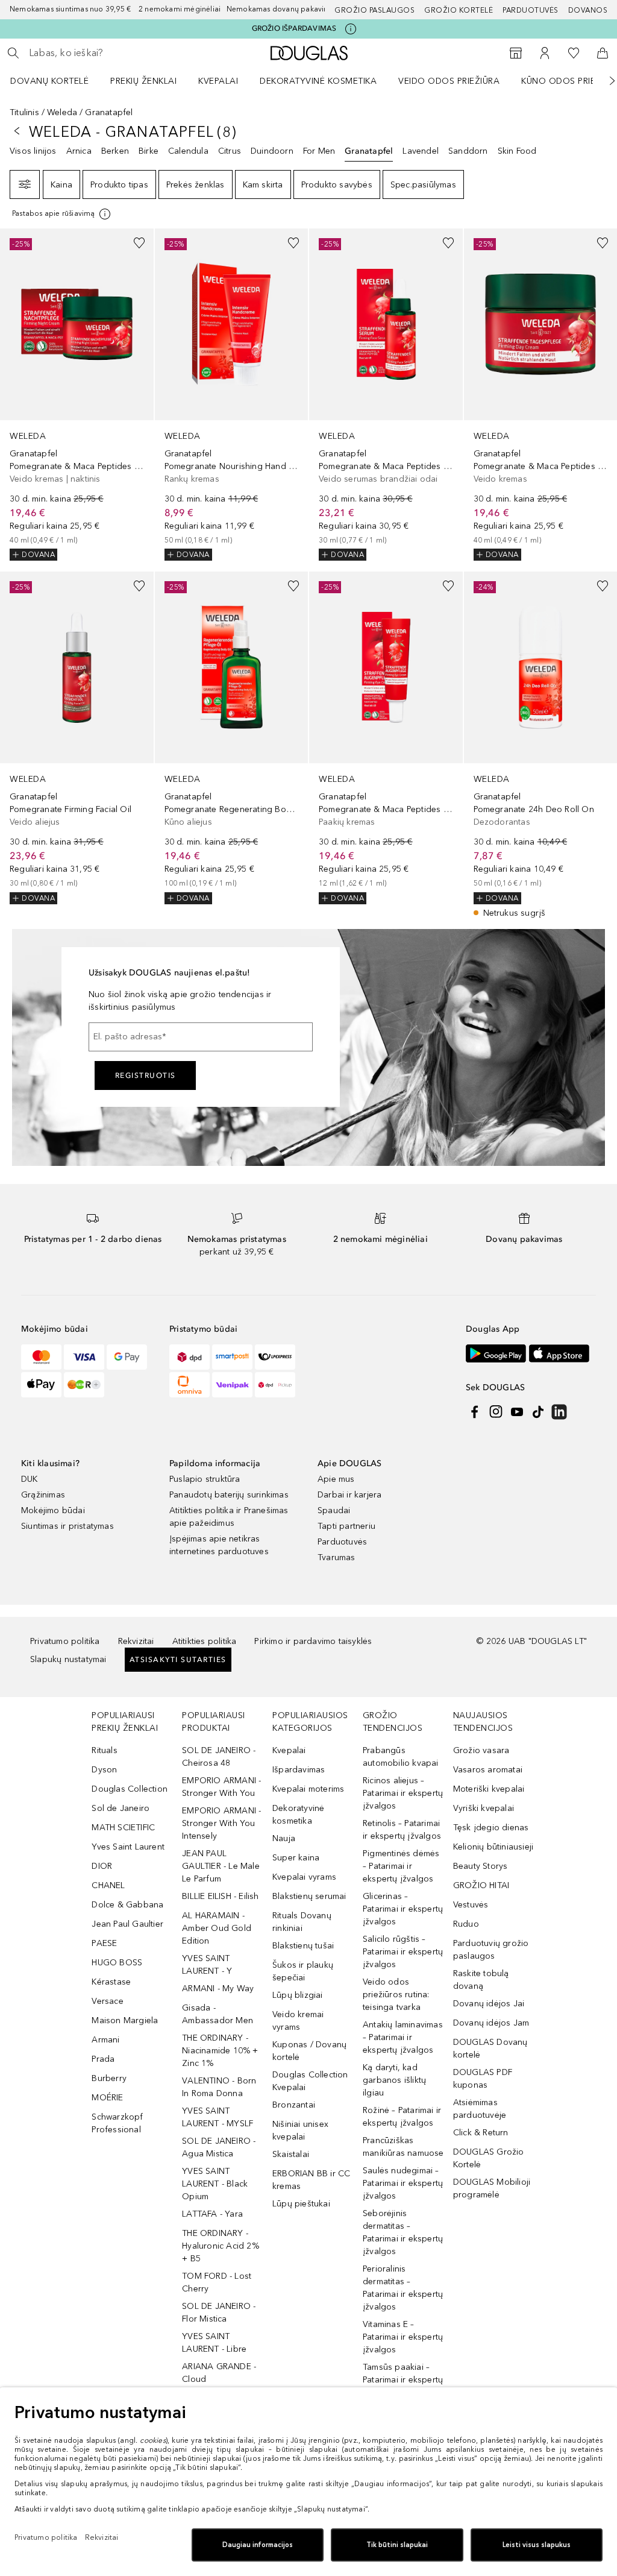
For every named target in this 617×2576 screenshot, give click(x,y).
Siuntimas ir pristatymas (67, 1526)
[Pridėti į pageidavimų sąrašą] (139, 243)
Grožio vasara (481, 1750)
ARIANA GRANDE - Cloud (219, 2373)
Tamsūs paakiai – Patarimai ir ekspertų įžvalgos (403, 2380)
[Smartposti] (232, 1357)
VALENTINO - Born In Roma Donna (219, 2087)
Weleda (62, 112)
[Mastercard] (41, 1357)
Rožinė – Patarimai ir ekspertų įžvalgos (402, 2117)
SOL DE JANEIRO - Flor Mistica (219, 2313)
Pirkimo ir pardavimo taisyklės (313, 1641)
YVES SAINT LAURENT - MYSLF (218, 2117)
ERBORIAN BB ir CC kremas (311, 2180)
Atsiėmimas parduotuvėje (480, 2109)
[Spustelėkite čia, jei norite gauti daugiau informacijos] (351, 29)
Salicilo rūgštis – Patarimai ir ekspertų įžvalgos (403, 1952)
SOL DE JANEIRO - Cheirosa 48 (219, 1757)
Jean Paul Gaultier (127, 1924)
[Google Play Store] (496, 1354)
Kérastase (111, 1982)
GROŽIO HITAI (481, 1885)
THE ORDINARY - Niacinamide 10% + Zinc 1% (220, 2051)
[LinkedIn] (559, 1412)
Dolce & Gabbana (127, 1905)
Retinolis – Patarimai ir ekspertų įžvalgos (402, 1830)
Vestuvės (471, 1905)
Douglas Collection (130, 1789)
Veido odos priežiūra (449, 81)
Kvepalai (218, 81)
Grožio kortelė (459, 10)
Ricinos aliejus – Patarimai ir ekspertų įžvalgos (403, 1793)
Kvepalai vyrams (304, 1877)
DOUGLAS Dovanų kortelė (490, 2049)
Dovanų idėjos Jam (491, 2023)
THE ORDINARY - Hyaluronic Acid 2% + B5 (221, 2246)
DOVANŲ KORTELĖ (49, 81)
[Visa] (84, 1357)
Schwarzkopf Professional (117, 2123)
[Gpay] (127, 1357)
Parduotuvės (531, 10)
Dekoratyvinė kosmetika (318, 81)
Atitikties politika (205, 1641)
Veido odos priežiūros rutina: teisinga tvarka (396, 1995)
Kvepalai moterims (308, 1789)
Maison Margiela (125, 2020)
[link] (77, 395)
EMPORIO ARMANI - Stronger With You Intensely (221, 1823)
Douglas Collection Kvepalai (310, 2081)
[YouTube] (517, 1412)
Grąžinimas (43, 1495)
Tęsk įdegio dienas (491, 1828)
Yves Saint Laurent (128, 1847)
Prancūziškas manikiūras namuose (403, 2147)
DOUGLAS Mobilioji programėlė (492, 2188)
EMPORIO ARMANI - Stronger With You (221, 1787)
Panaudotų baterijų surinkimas (229, 1495)
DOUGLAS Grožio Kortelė (489, 2158)
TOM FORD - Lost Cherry (217, 2282)
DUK (30, 1479)
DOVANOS (588, 10)
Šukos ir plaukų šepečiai (303, 1971)
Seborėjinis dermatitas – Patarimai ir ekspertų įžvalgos (403, 2232)
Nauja (284, 1838)
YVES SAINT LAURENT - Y (207, 1965)
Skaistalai (291, 2154)
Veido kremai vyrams (298, 2021)
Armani (105, 2040)
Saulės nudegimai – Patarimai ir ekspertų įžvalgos (403, 2183)
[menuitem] (57, 81)
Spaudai (334, 1510)
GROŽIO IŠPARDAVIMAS (294, 28)
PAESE (104, 1943)
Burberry (109, 2078)
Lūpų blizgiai (298, 1995)
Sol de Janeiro (121, 1808)
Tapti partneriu (346, 1526)
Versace (107, 2001)
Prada (103, 2059)
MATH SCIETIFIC (123, 1828)
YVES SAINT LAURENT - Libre (214, 2343)
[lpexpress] (275, 1357)
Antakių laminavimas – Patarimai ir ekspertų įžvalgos (403, 2037)
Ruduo (466, 1924)
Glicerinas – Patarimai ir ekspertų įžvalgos (403, 1909)
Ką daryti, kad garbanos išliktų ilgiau (394, 2080)
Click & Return (481, 2133)
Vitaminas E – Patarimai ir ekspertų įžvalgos (403, 2337)
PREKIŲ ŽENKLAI (143, 81)
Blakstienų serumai (309, 1896)
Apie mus (336, 1479)
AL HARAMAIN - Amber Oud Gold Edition (217, 1928)
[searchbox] (115, 53)
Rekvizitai (136, 1641)
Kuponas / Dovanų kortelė (309, 2051)
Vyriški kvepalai (484, 1808)
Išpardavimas (299, 1770)
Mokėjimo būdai (53, 1510)
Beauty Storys (481, 1866)
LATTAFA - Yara (212, 2214)
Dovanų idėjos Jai (489, 2004)
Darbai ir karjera (349, 1495)
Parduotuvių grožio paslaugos (491, 1950)
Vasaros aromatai (488, 1770)
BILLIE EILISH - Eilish (220, 1896)
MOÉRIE (107, 2098)
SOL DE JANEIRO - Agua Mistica (219, 2147)
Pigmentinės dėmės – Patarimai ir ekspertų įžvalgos (401, 1866)
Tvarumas (337, 1557)
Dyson (104, 1770)
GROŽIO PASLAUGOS (374, 10)
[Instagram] (496, 1412)
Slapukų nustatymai (68, 1659)
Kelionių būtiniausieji (493, 1847)
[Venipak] (232, 1385)
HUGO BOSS (117, 1963)
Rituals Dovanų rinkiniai (302, 1922)
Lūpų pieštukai (301, 2204)
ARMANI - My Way (218, 1989)
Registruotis (146, 1075)
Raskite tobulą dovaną (481, 1980)
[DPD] (189, 1357)
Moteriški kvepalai (489, 1789)
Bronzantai (294, 2105)
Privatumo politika (65, 1641)
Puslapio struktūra (205, 1479)
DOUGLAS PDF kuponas (483, 2079)
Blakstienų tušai (303, 1946)
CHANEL (108, 1885)
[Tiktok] (538, 1412)
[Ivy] (84, 1385)
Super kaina (296, 1858)
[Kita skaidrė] (604, 81)
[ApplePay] (41, 1385)
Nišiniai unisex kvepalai (300, 2130)
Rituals (104, 1750)
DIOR (102, 1866)
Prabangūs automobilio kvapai (401, 1757)
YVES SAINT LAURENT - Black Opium (215, 2184)
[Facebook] (475, 1412)
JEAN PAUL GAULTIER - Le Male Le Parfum (221, 1866)
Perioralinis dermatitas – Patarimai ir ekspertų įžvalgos (403, 2288)
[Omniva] (189, 1385)
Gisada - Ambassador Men (218, 2014)
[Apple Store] (559, 1354)
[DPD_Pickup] (275, 1385)
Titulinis (24, 112)
